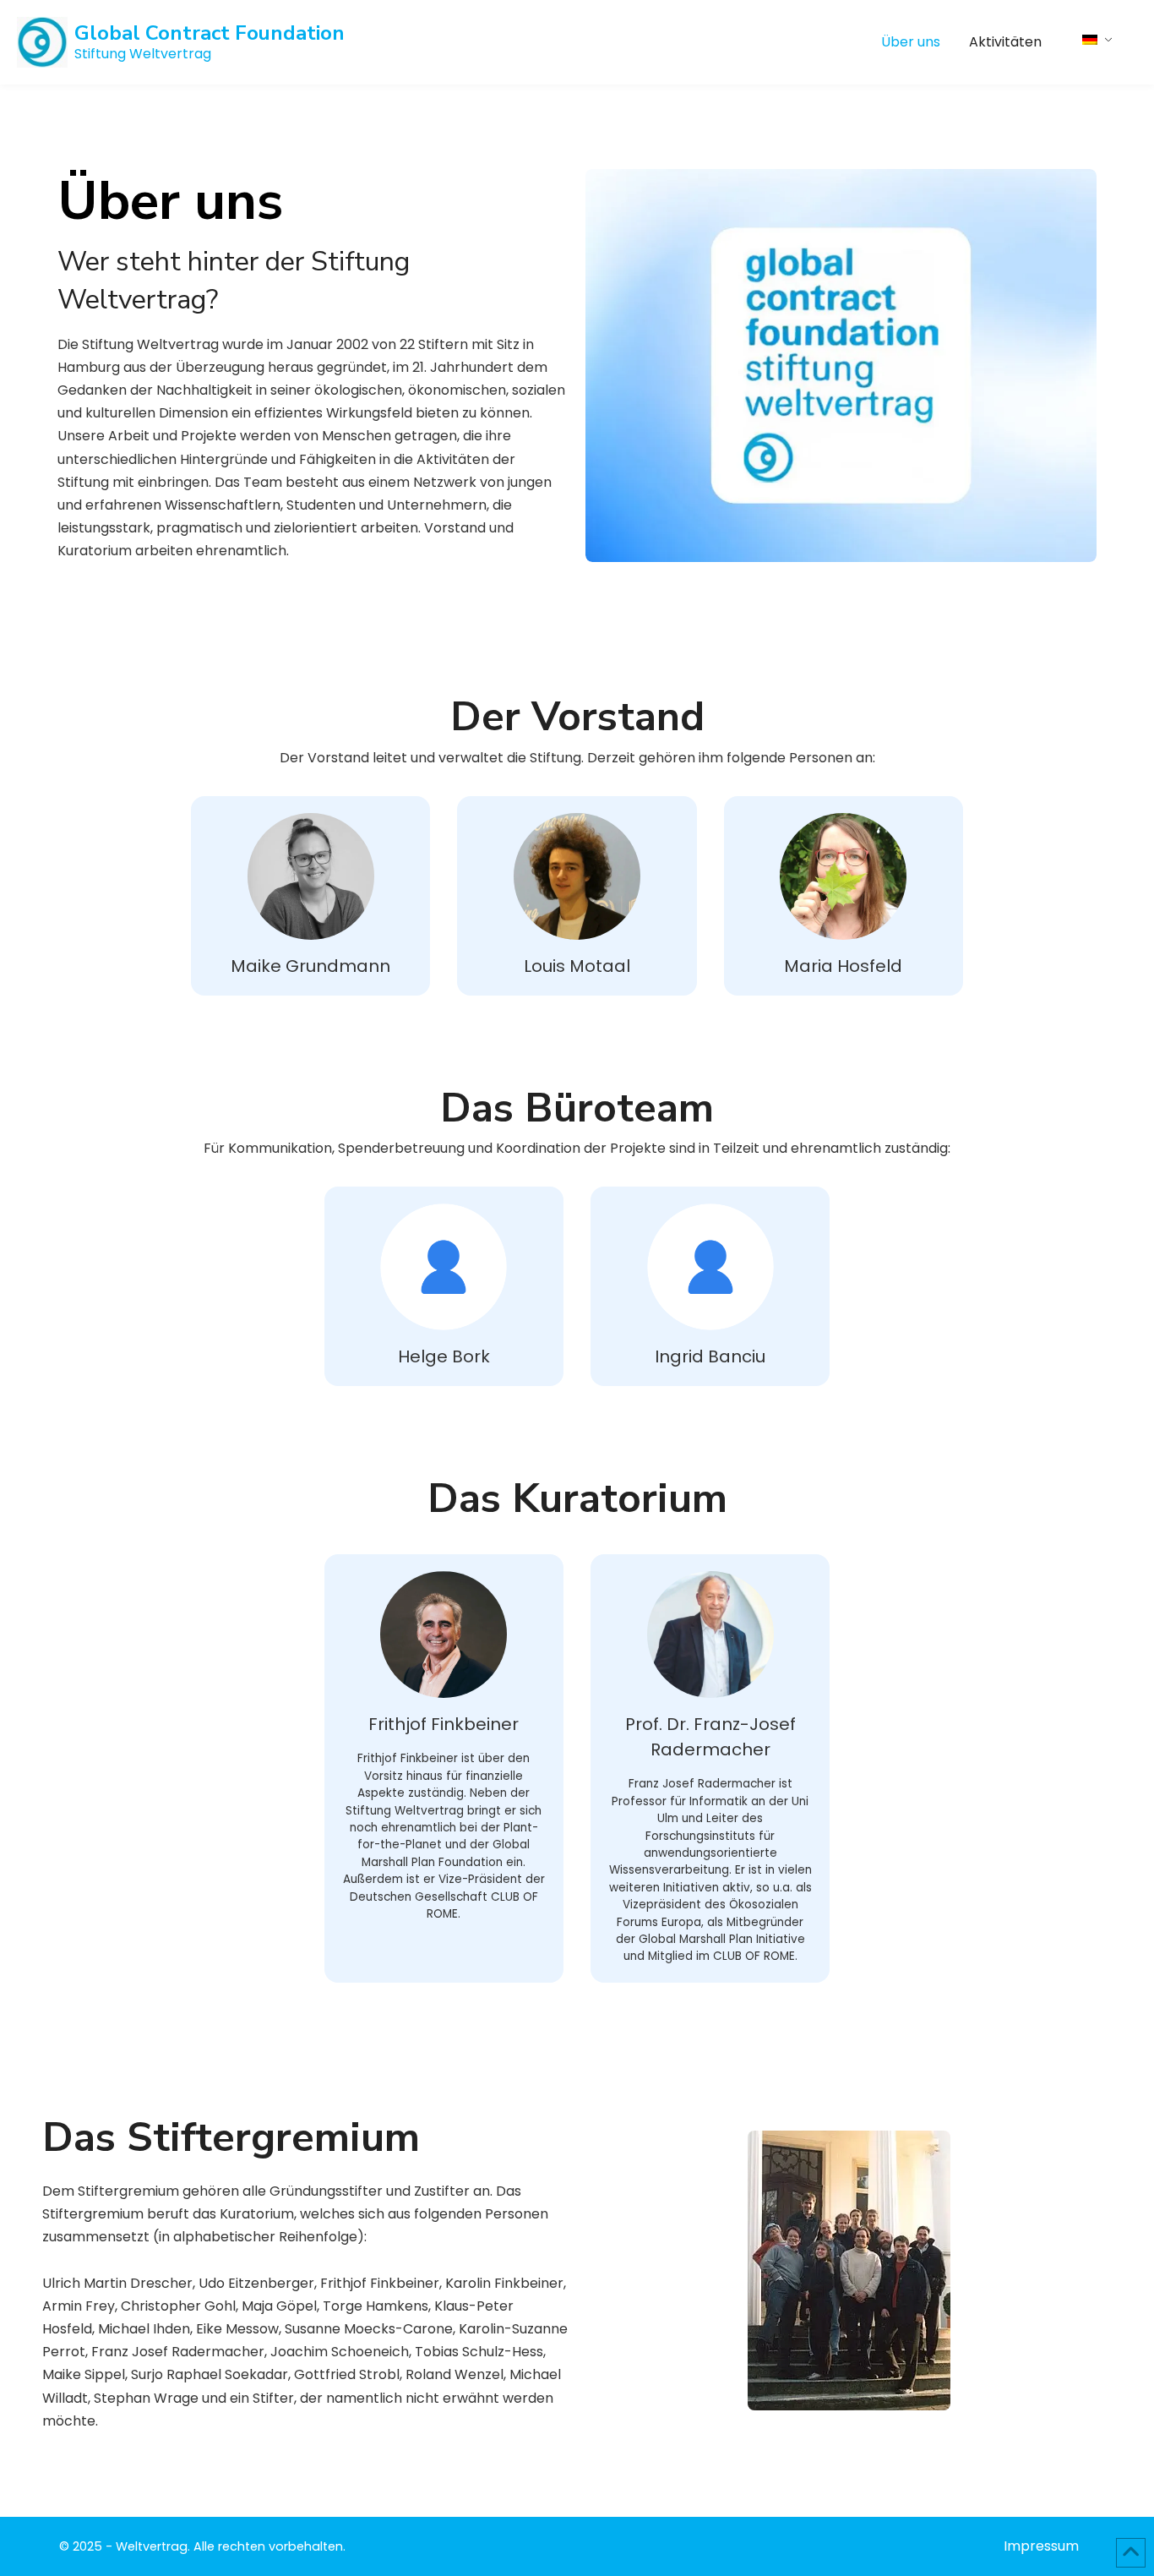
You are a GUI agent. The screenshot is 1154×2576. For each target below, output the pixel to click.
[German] (1099, 38)
